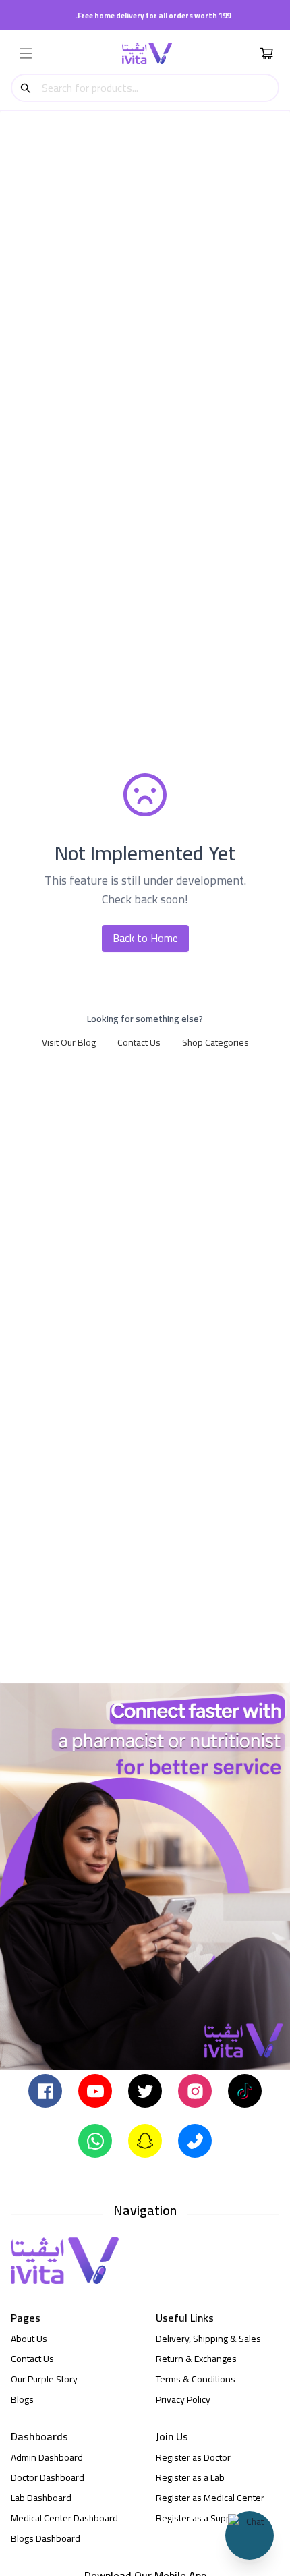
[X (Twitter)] (145, 2090)
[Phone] (195, 2140)
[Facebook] (45, 2090)
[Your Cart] (266, 53)
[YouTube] (95, 2090)
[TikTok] (245, 2090)
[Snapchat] (145, 2140)
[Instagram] (195, 2090)
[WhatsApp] (95, 2140)
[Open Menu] (26, 53)
